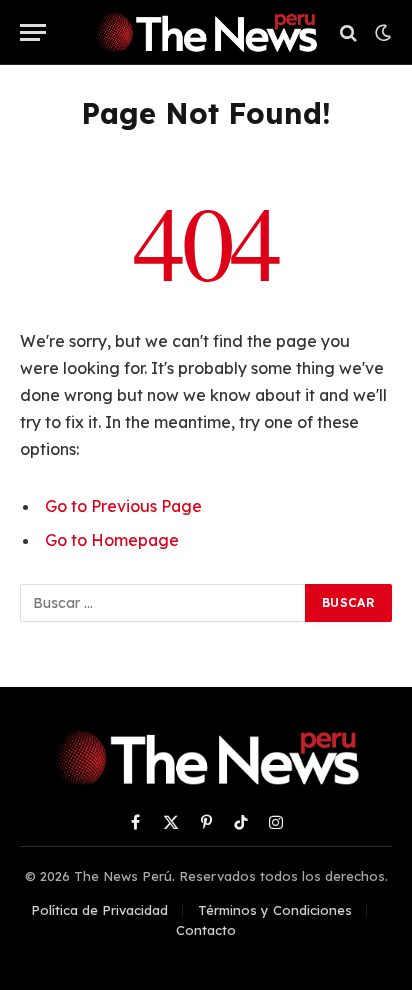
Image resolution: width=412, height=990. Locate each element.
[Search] (348, 32)
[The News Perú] (206, 32)
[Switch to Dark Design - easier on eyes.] (381, 33)
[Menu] (33, 32)
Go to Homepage (112, 540)
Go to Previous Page (123, 506)
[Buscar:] (163, 603)
